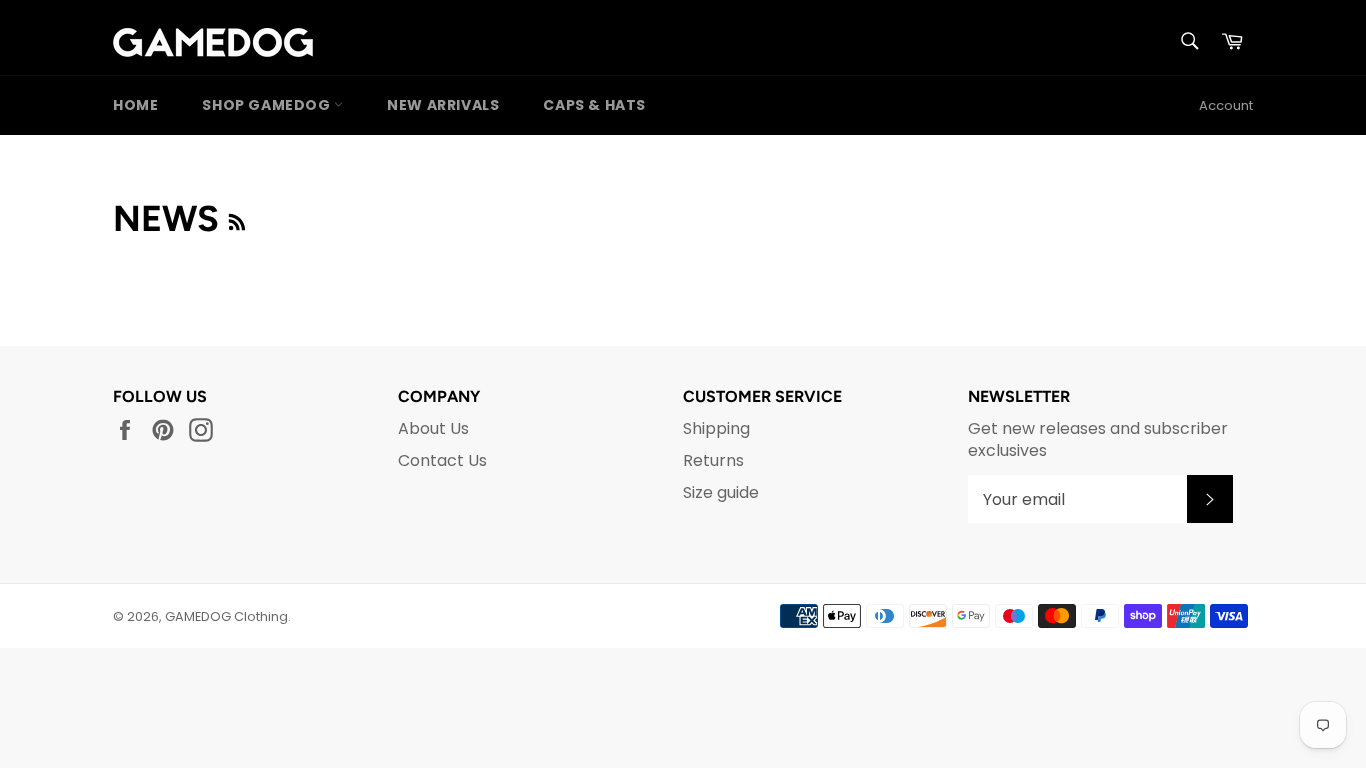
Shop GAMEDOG (268, 105)
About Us (433, 428)
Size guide (721, 492)
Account (1226, 105)
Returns (713, 460)
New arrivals (443, 105)
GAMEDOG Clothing (226, 616)
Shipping (716, 428)
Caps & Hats (594, 105)
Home (135, 105)
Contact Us (442, 460)
